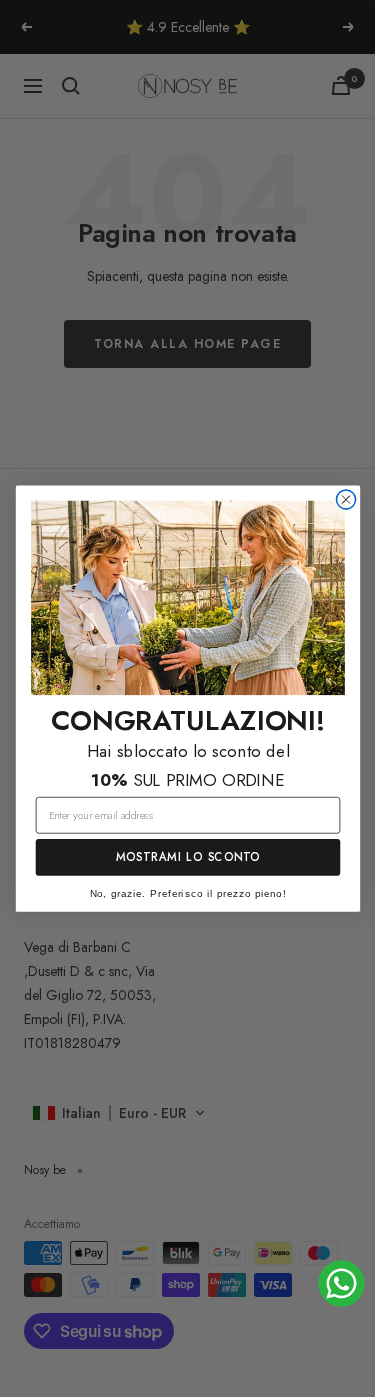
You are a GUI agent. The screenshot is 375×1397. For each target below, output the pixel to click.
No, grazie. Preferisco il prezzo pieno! (187, 893)
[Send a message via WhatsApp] (341, 1283)
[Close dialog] (345, 499)
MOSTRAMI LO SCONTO (187, 857)
